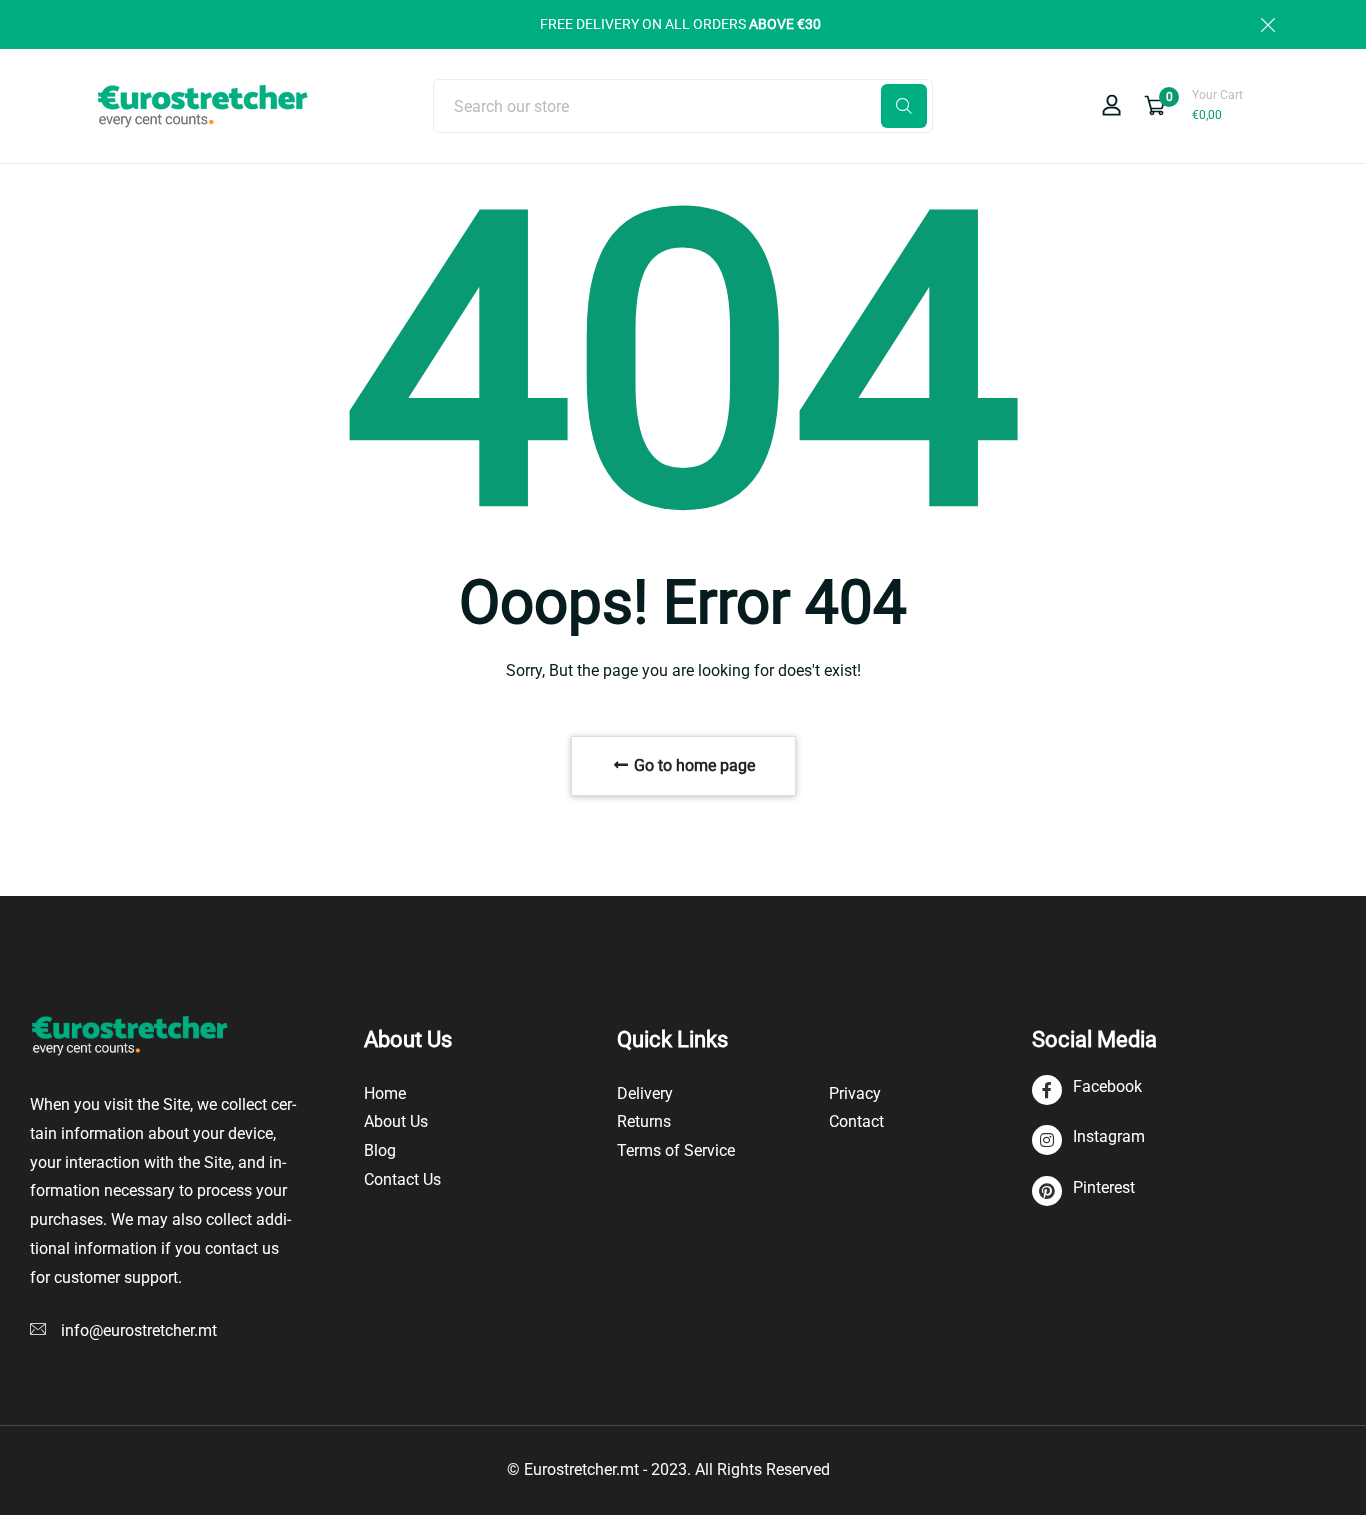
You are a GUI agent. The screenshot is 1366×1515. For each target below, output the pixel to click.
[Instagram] (1088, 1140)
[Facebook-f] (1087, 1090)
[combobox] (683, 106)
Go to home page (692, 765)
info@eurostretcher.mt (139, 1330)
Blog (380, 1150)
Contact (856, 1121)
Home (385, 1093)
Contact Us (402, 1179)
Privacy (855, 1093)
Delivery (645, 1093)
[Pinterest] (1083, 1191)
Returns (644, 1121)
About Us (396, 1121)
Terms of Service (676, 1150)
